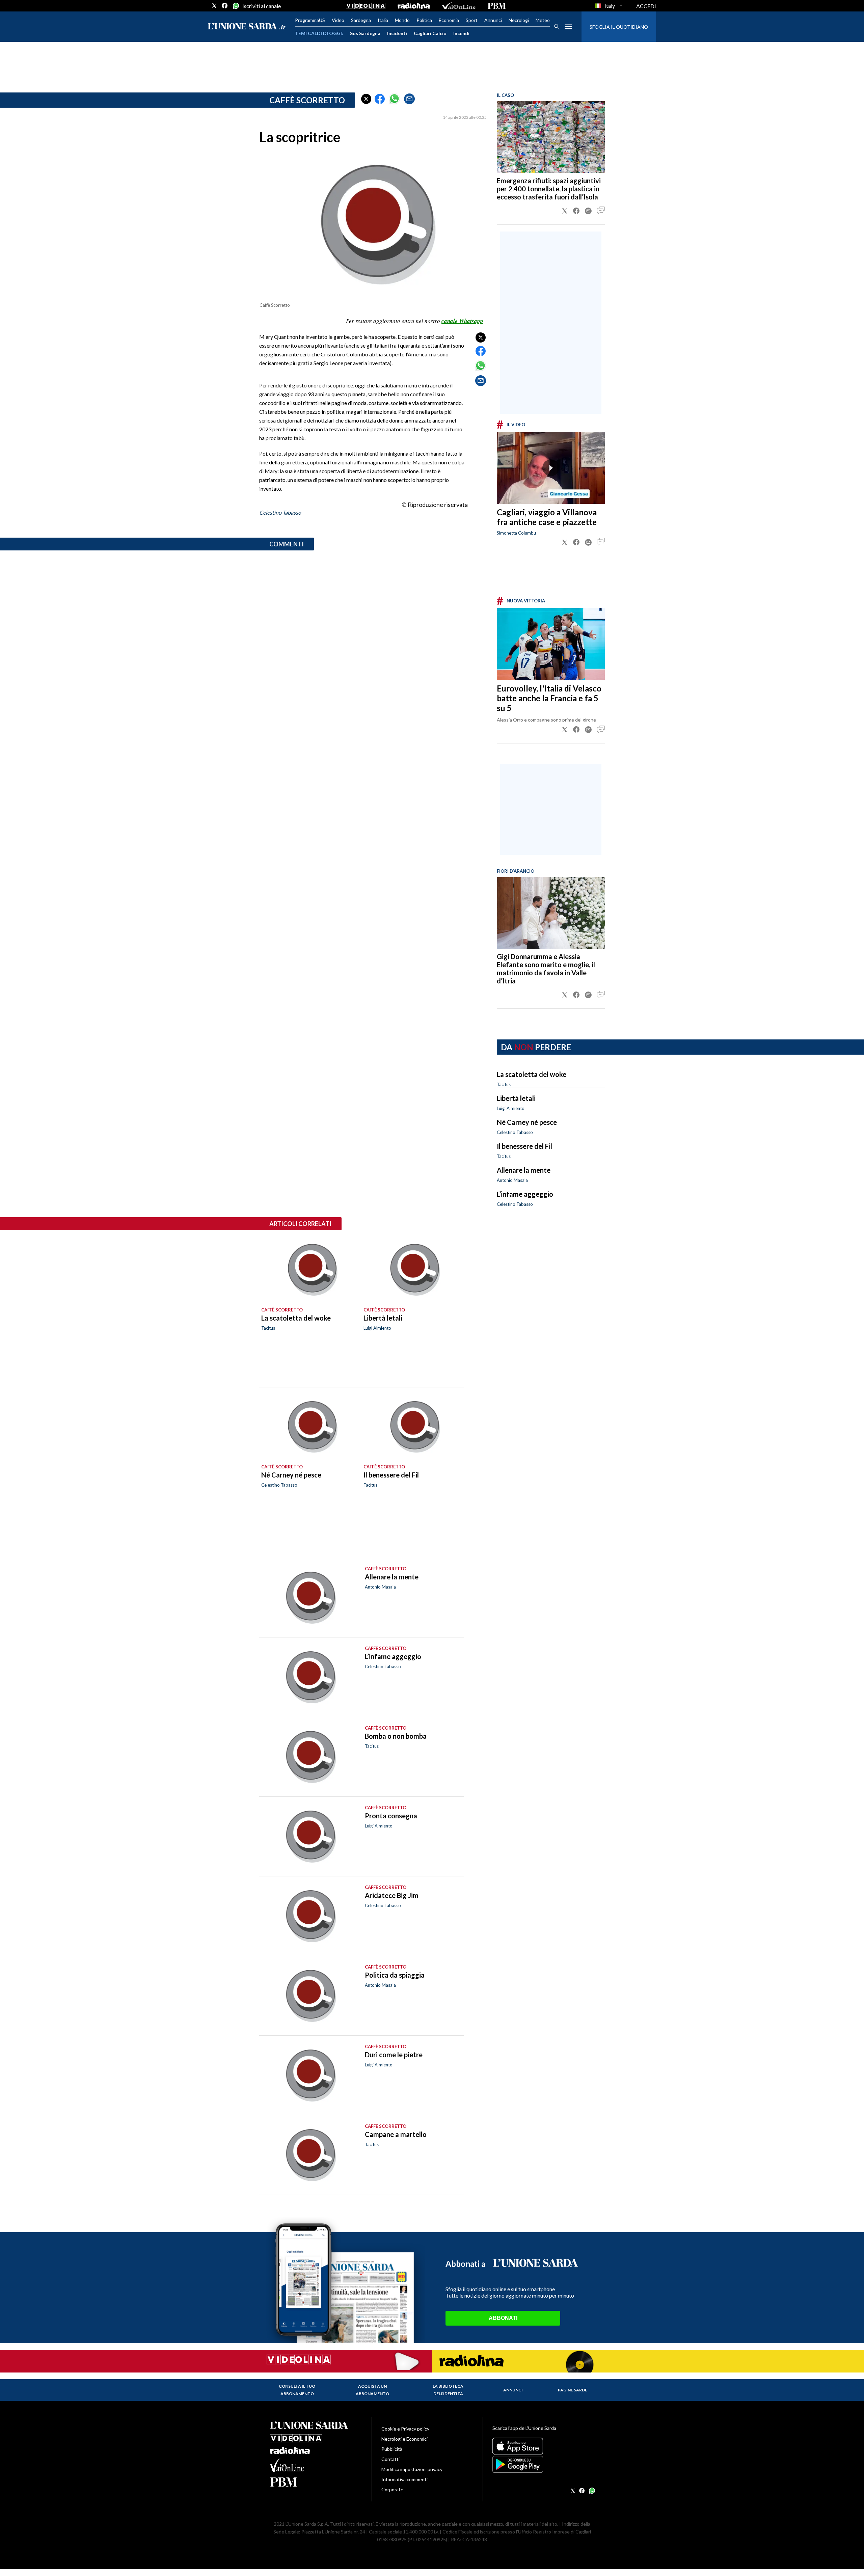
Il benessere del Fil (524, 1146)
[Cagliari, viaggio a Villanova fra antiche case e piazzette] (551, 468)
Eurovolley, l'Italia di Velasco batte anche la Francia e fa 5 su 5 (549, 698)
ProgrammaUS (310, 20)
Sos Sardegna (365, 33)
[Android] (543, 2464)
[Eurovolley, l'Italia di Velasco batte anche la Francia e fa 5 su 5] (551, 644)
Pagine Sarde (573, 2390)
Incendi (461, 33)
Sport (472, 20)
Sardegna (361, 20)
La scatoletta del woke (532, 1074)
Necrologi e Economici (404, 2439)
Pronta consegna (391, 1816)
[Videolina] (366, 6)
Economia (449, 20)
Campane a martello (396, 2134)
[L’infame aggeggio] (309, 1677)
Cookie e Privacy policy (405, 2429)
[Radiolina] (414, 6)
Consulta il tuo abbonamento (297, 2390)
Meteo (543, 20)
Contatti (390, 2459)
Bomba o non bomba (396, 1736)
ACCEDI (646, 6)
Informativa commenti (404, 2479)
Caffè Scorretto (307, 100)
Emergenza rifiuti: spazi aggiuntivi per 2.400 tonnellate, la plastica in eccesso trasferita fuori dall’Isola (549, 189)
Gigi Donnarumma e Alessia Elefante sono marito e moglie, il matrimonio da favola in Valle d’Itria (546, 969)
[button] (366, 99)
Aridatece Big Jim (392, 1895)
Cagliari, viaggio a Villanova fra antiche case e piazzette (547, 517)
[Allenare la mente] (309, 1597)
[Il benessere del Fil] (413, 1427)
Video (338, 20)
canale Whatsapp (462, 321)
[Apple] (543, 2446)
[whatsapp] (235, 6)
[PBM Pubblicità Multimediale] (497, 6)
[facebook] (225, 6)
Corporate (392, 2489)
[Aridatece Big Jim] (309, 1916)
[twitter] (214, 6)
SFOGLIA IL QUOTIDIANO (619, 27)
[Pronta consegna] (309, 1836)
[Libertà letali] (413, 1270)
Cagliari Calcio (430, 33)
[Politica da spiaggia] (309, 1996)
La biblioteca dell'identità (448, 2390)
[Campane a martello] (309, 2155)
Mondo (402, 20)
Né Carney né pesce (527, 1122)
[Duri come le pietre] (309, 2075)
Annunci (493, 20)
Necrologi (519, 20)
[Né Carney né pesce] (310, 1427)
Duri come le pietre (394, 2055)
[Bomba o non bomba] (309, 1757)
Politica (424, 20)
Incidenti (397, 33)
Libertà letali (516, 1098)
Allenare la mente (524, 1170)
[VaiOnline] (459, 6)
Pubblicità (392, 2449)
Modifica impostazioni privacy (412, 2469)
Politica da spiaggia (395, 1975)
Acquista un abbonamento (372, 2390)
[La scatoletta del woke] (310, 1270)
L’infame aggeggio (525, 1194)
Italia (383, 20)
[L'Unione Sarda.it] (247, 27)
